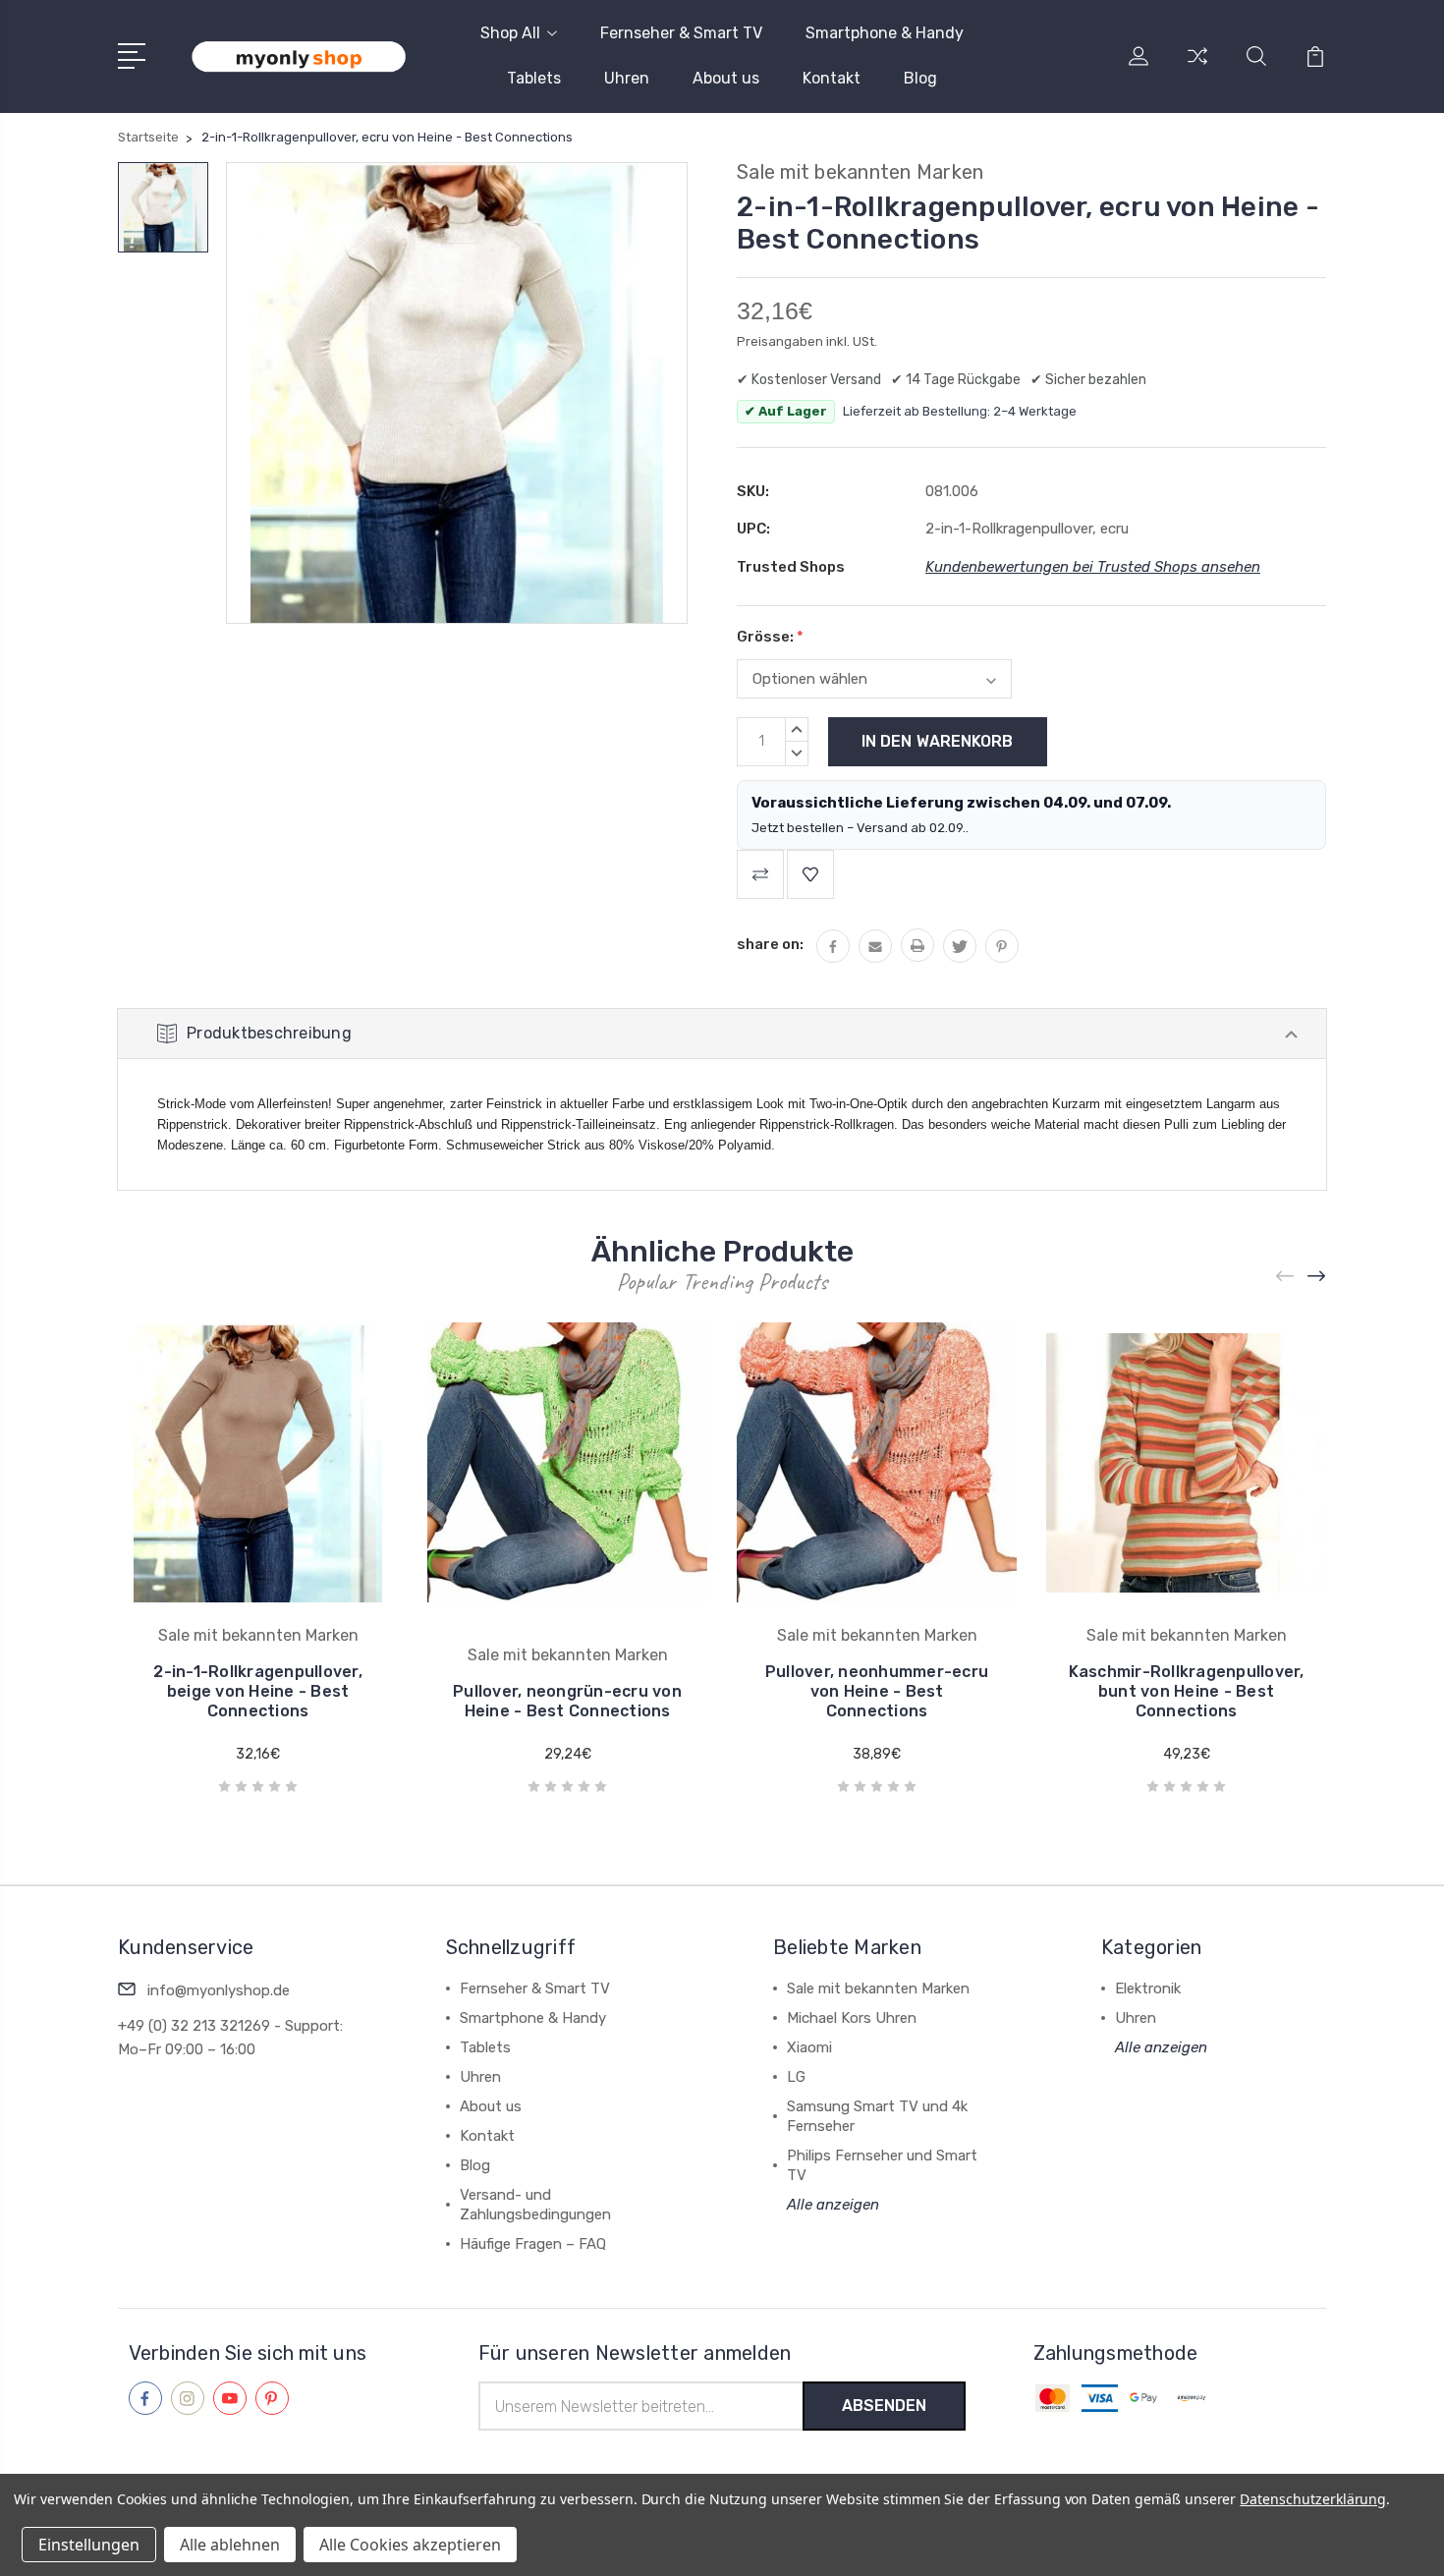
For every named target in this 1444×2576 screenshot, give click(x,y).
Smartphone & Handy (885, 33)
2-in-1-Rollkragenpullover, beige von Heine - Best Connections (258, 1691)
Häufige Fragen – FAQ (533, 2244)
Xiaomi (809, 2047)
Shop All (510, 33)
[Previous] (1286, 1276)
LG (796, 2077)
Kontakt (832, 78)
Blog (920, 78)
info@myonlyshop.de (219, 1990)
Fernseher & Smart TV (681, 33)
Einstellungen (89, 2545)
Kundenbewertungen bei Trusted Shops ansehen (1093, 567)
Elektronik (1148, 1988)
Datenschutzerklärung (1313, 2499)
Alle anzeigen (833, 2205)
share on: (770, 944)
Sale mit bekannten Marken (878, 1988)
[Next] (1317, 1276)
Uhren (627, 78)
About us (726, 78)
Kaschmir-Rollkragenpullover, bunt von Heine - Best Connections (1187, 1691)
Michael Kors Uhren (852, 2018)
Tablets (534, 78)
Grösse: (770, 637)
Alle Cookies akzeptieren (410, 2545)
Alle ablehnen (230, 2545)
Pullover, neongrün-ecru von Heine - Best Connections (567, 1701)
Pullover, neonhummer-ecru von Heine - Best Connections (877, 1691)
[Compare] (1197, 68)
